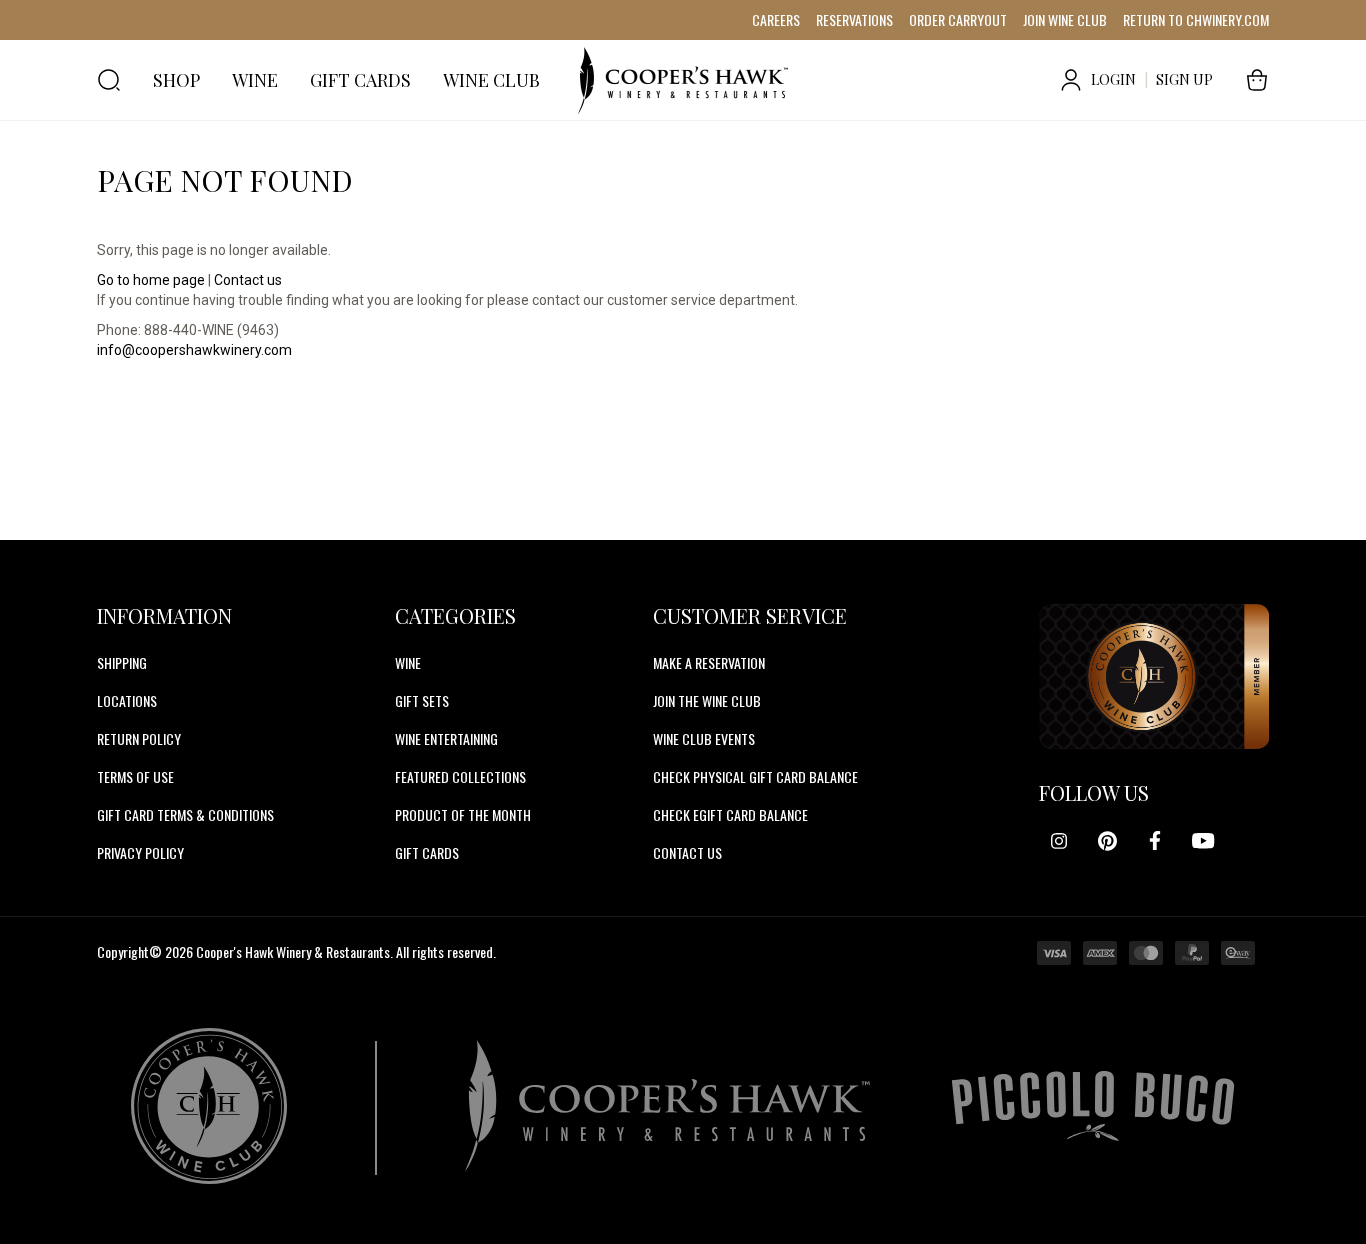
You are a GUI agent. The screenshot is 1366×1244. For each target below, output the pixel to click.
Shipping (122, 662)
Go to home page (151, 280)
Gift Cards (427, 852)
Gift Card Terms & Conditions (185, 814)
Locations (127, 700)
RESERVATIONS (854, 19)
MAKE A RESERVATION (709, 662)
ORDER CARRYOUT (958, 19)
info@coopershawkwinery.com (194, 350)
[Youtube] (1203, 841)
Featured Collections (460, 776)
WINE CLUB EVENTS (704, 738)
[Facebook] (1155, 841)
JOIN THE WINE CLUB (707, 700)
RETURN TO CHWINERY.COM (1196, 19)
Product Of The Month (463, 814)
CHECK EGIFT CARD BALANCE (730, 814)
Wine (408, 662)
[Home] (683, 80)
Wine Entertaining (446, 738)
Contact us (248, 280)
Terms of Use (135, 776)
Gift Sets (422, 700)
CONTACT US (687, 852)
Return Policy (139, 738)
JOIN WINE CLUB (1065, 19)
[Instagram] (1059, 841)
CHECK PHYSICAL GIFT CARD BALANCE (755, 776)
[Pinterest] (1107, 841)
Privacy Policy (140, 852)
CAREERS (776, 19)
